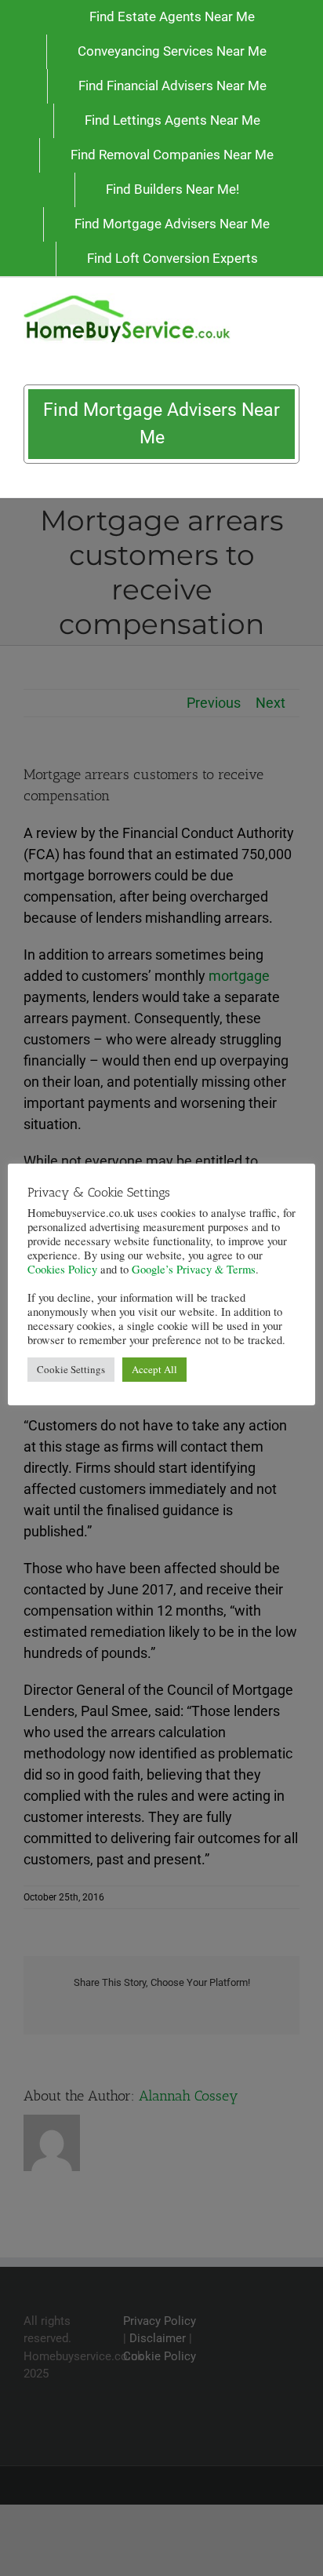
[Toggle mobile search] (265, 302)
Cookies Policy (62, 1269)
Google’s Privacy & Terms (194, 1269)
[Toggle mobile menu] (293, 302)
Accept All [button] (154, 1369)
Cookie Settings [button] (71, 1369)
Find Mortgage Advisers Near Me (161, 424)
